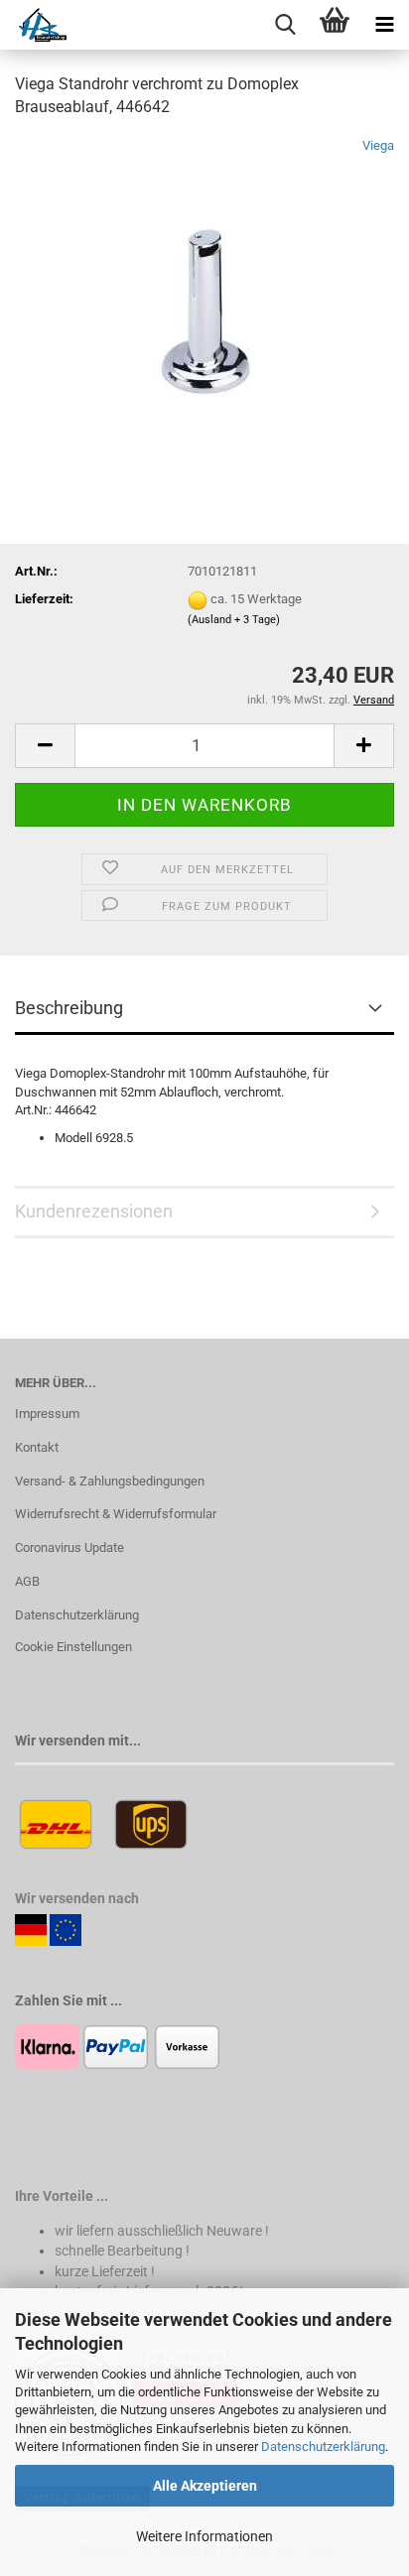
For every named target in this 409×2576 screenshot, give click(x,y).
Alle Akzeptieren (205, 2486)
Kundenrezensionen (94, 1211)
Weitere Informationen (204, 2536)
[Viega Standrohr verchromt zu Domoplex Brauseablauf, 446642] (204, 284)
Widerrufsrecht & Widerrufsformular (116, 1514)
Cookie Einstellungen (73, 1647)
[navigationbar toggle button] (384, 25)
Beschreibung (69, 1008)
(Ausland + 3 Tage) (234, 620)
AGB (27, 1581)
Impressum (47, 1414)
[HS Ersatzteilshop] (33, 25)
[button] (45, 746)
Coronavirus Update (69, 1547)
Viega (378, 145)
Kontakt (37, 1447)
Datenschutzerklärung (323, 2447)
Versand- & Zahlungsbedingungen (110, 1481)
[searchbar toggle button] (285, 25)
